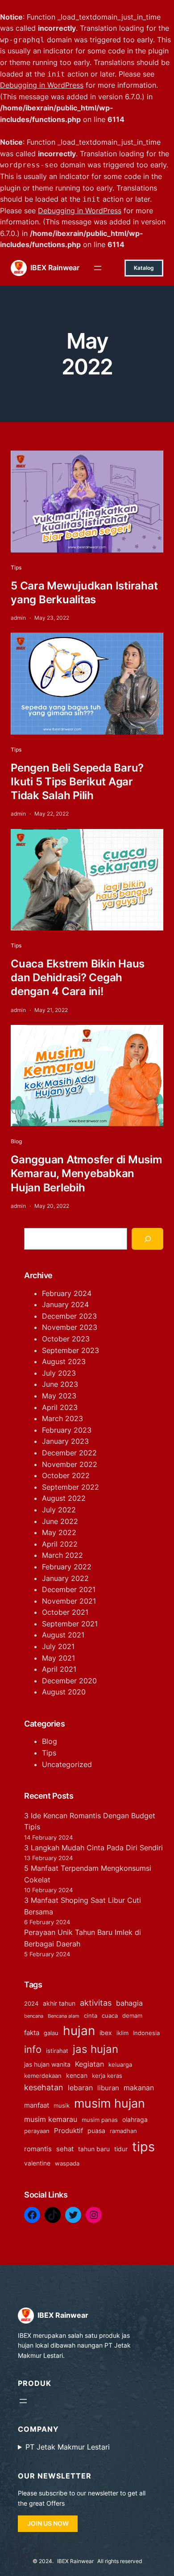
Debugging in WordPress (42, 85)
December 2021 (69, 1589)
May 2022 (59, 1532)
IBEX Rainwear (55, 268)
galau (51, 2033)
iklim (122, 2033)
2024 (31, 2004)
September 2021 (70, 1624)
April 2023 (60, 1407)
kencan (77, 2075)
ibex (106, 2033)
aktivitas (96, 2003)
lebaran (80, 2088)
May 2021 (58, 1658)
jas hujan (95, 2049)
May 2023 (59, 1396)
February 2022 (67, 1567)
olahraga (135, 2119)
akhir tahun (59, 2003)
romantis (38, 2149)
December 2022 (69, 1453)
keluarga (120, 2065)
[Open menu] (98, 268)
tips (143, 2147)
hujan (79, 2031)
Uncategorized (67, 1764)
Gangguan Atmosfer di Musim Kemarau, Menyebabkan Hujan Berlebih (87, 1173)
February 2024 (67, 1293)
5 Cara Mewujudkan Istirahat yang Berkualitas (84, 593)
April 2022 (60, 1544)
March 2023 (62, 1418)
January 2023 (65, 1441)
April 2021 (59, 1669)
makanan (139, 2088)
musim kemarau (51, 2119)
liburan (108, 2088)
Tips (16, 567)
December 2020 (69, 1681)
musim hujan (110, 2103)
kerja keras (107, 2076)
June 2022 (60, 1521)
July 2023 (59, 1373)
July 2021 (58, 1646)
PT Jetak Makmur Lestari (68, 2447)
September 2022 (70, 1487)
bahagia (129, 2003)
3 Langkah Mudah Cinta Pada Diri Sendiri (93, 1848)
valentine (37, 2163)
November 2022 (70, 1464)
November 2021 (69, 1601)
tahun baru (94, 2149)
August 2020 (64, 1692)
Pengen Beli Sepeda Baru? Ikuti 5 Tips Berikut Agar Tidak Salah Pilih (77, 782)
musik (62, 2106)
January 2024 (65, 1304)
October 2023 (66, 1339)
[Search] (147, 1239)
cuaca (110, 2016)
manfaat (37, 2105)
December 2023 (69, 1316)
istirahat (57, 2051)
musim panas (100, 2120)
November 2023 (70, 1327)
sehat (65, 2149)
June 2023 (60, 1384)
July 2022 (59, 1510)
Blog (16, 1141)
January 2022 (65, 1578)
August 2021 (63, 1635)
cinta (91, 2016)
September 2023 (70, 1350)
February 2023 (67, 1430)
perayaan (37, 2131)
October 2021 (65, 1612)
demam (132, 2016)
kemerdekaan (43, 2076)
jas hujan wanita (47, 2064)
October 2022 (66, 1475)
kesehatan (44, 2087)
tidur (121, 2149)
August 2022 (64, 1498)
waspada (67, 2164)
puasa (96, 2131)
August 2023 (64, 1361)
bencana (34, 2016)
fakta (32, 2033)
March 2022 (62, 1555)
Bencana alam (64, 2016)
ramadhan (123, 2131)
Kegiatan (89, 2064)
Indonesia (146, 2033)
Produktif (68, 2131)
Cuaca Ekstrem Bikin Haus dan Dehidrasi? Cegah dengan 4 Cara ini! (78, 977)
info (33, 2049)
